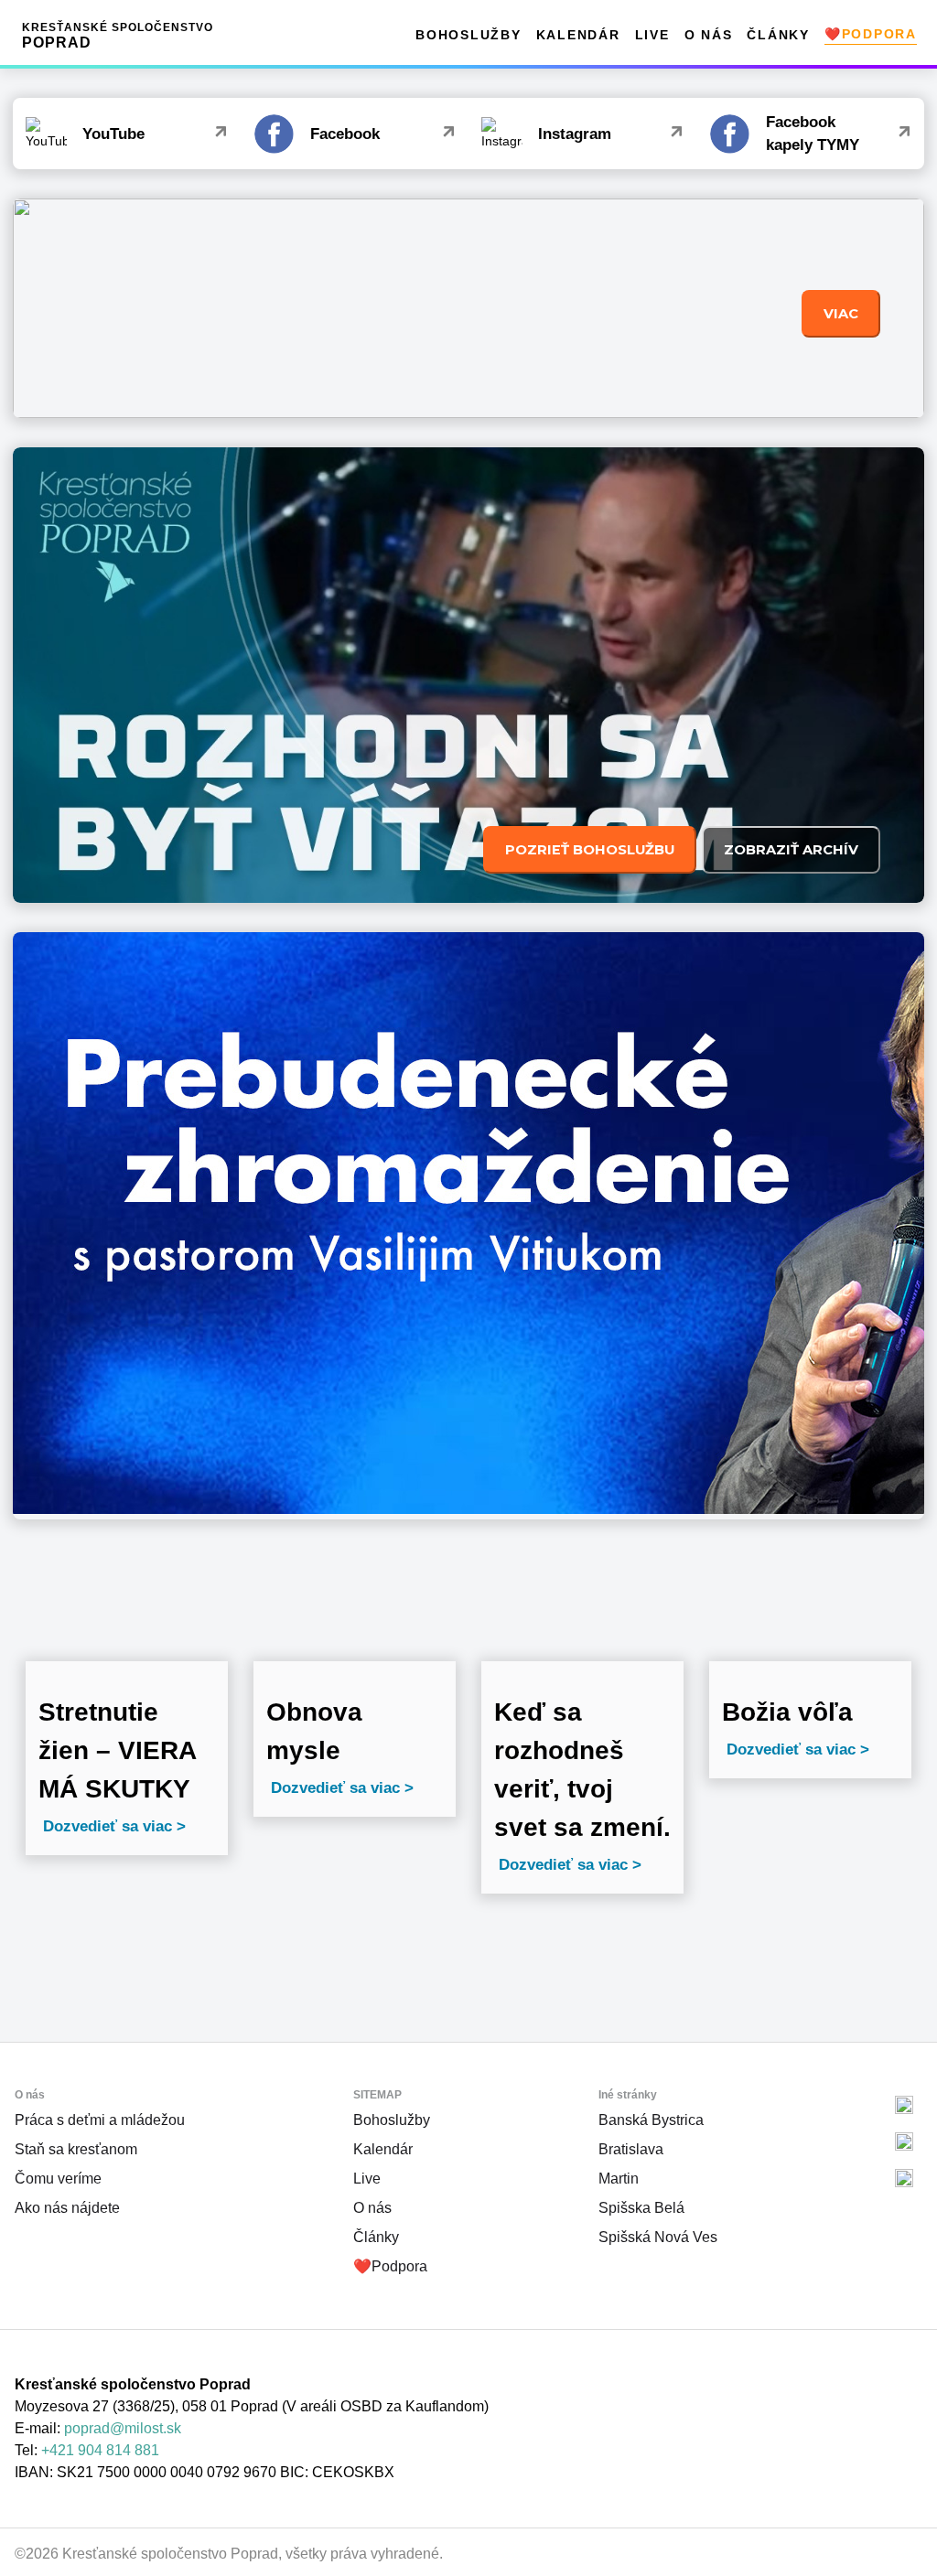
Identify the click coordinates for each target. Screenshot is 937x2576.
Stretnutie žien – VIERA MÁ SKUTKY (117, 1750)
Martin (619, 2179)
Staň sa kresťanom (76, 2149)
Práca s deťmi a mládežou (100, 2120)
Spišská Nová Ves (658, 2237)
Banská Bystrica (651, 2120)
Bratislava (631, 2149)
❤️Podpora (871, 34)
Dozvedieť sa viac (108, 1826)
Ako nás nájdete (67, 2208)
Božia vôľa (787, 1712)
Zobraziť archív (791, 850)
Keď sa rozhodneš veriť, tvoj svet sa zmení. (582, 1770)
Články (778, 35)
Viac (841, 314)
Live (652, 35)
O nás (709, 35)
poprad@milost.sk (123, 2428)
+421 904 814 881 (100, 2450)
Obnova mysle (314, 1731)
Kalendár (578, 35)
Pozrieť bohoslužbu (590, 850)
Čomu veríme (58, 2179)
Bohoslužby (468, 35)
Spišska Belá (641, 2208)
